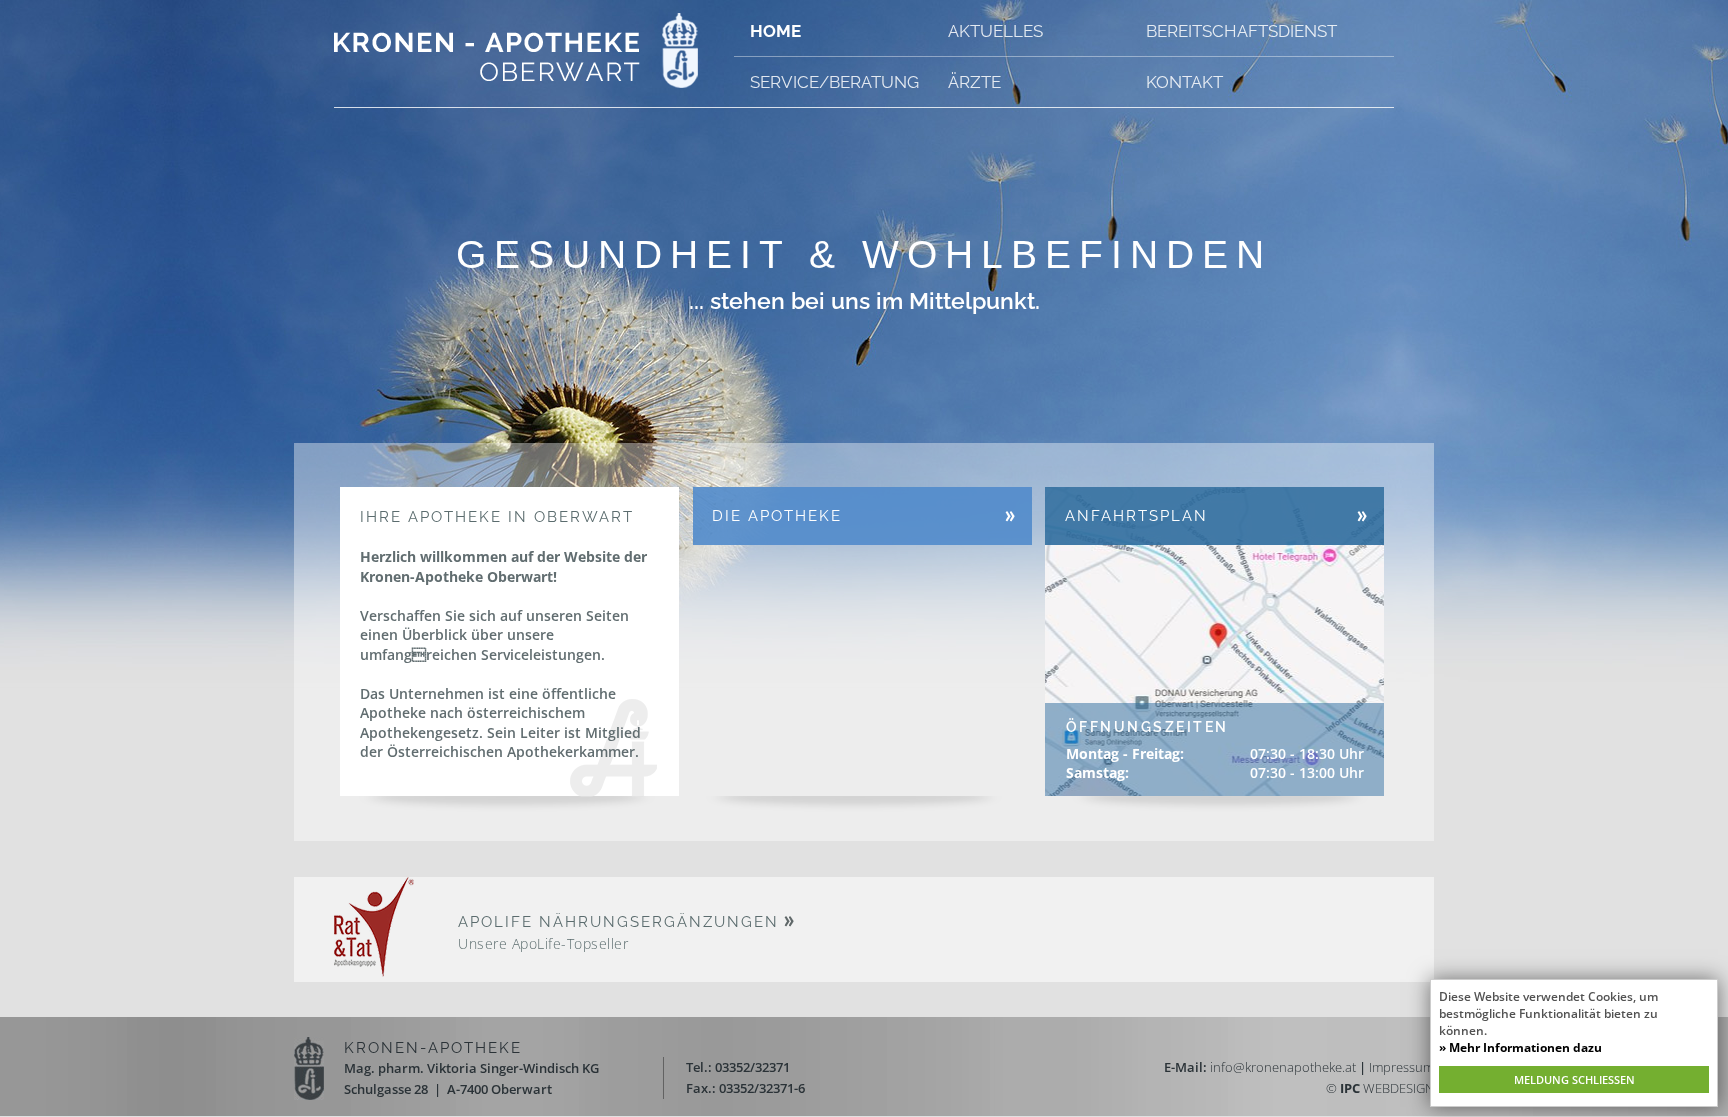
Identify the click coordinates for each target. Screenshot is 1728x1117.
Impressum (1401, 1067)
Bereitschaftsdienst (1241, 31)
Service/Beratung (834, 82)
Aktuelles (995, 31)
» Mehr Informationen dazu (1520, 1047)
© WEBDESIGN (1380, 1088)
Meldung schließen (1574, 1079)
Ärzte (974, 82)
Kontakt (1184, 82)
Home (775, 31)
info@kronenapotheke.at (1283, 1067)
